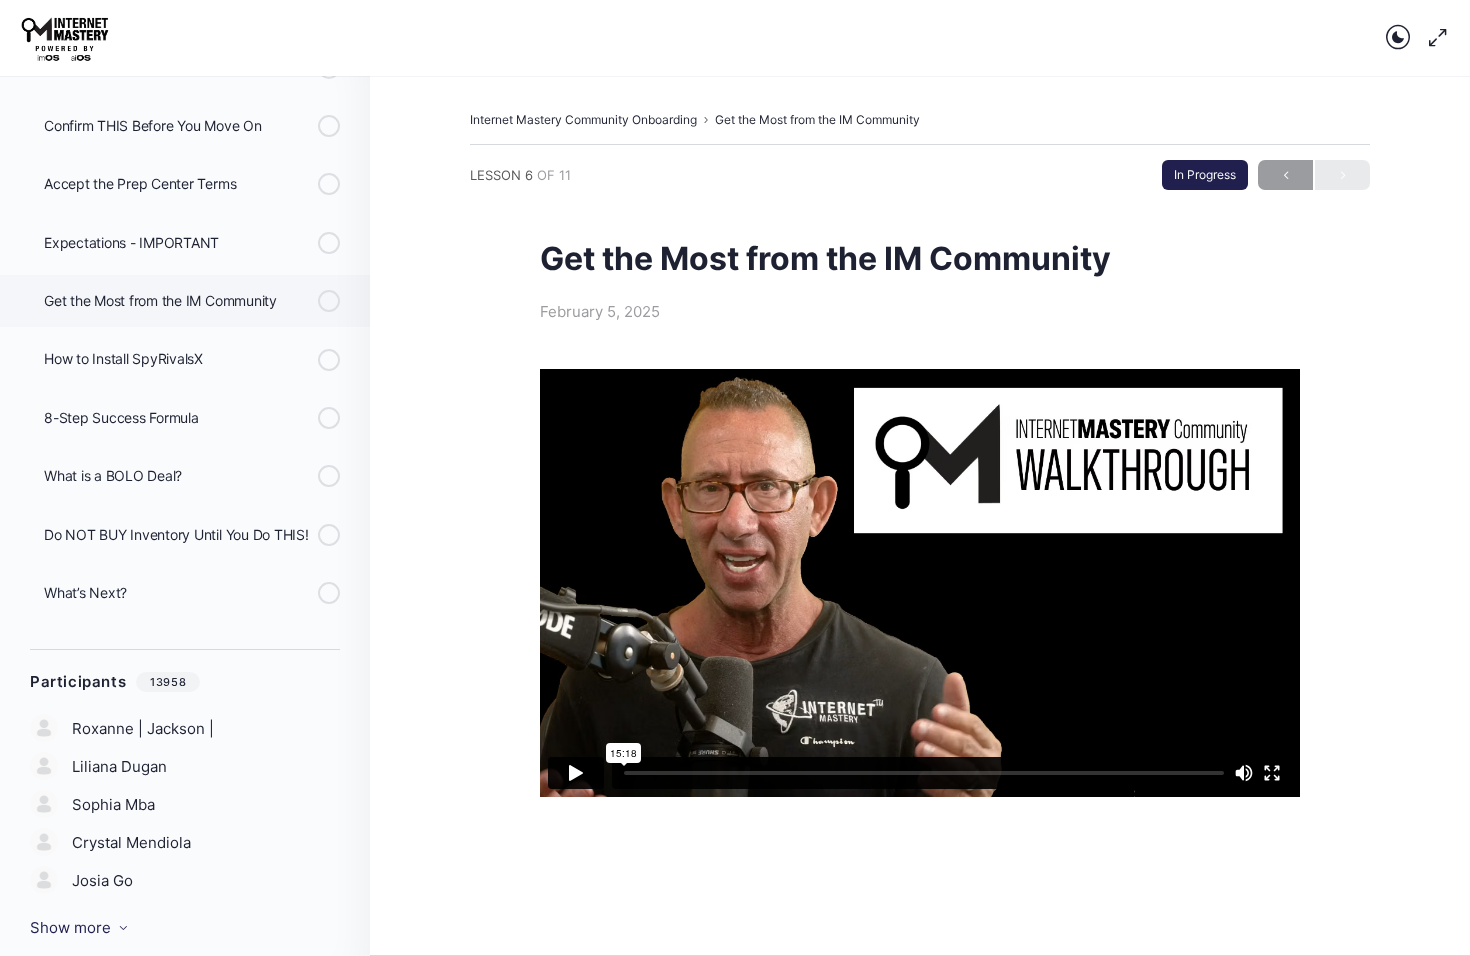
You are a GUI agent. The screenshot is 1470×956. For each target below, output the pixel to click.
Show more (70, 927)
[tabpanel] (920, 583)
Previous (1285, 175)
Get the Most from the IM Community (817, 119)
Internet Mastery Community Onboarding (583, 119)
